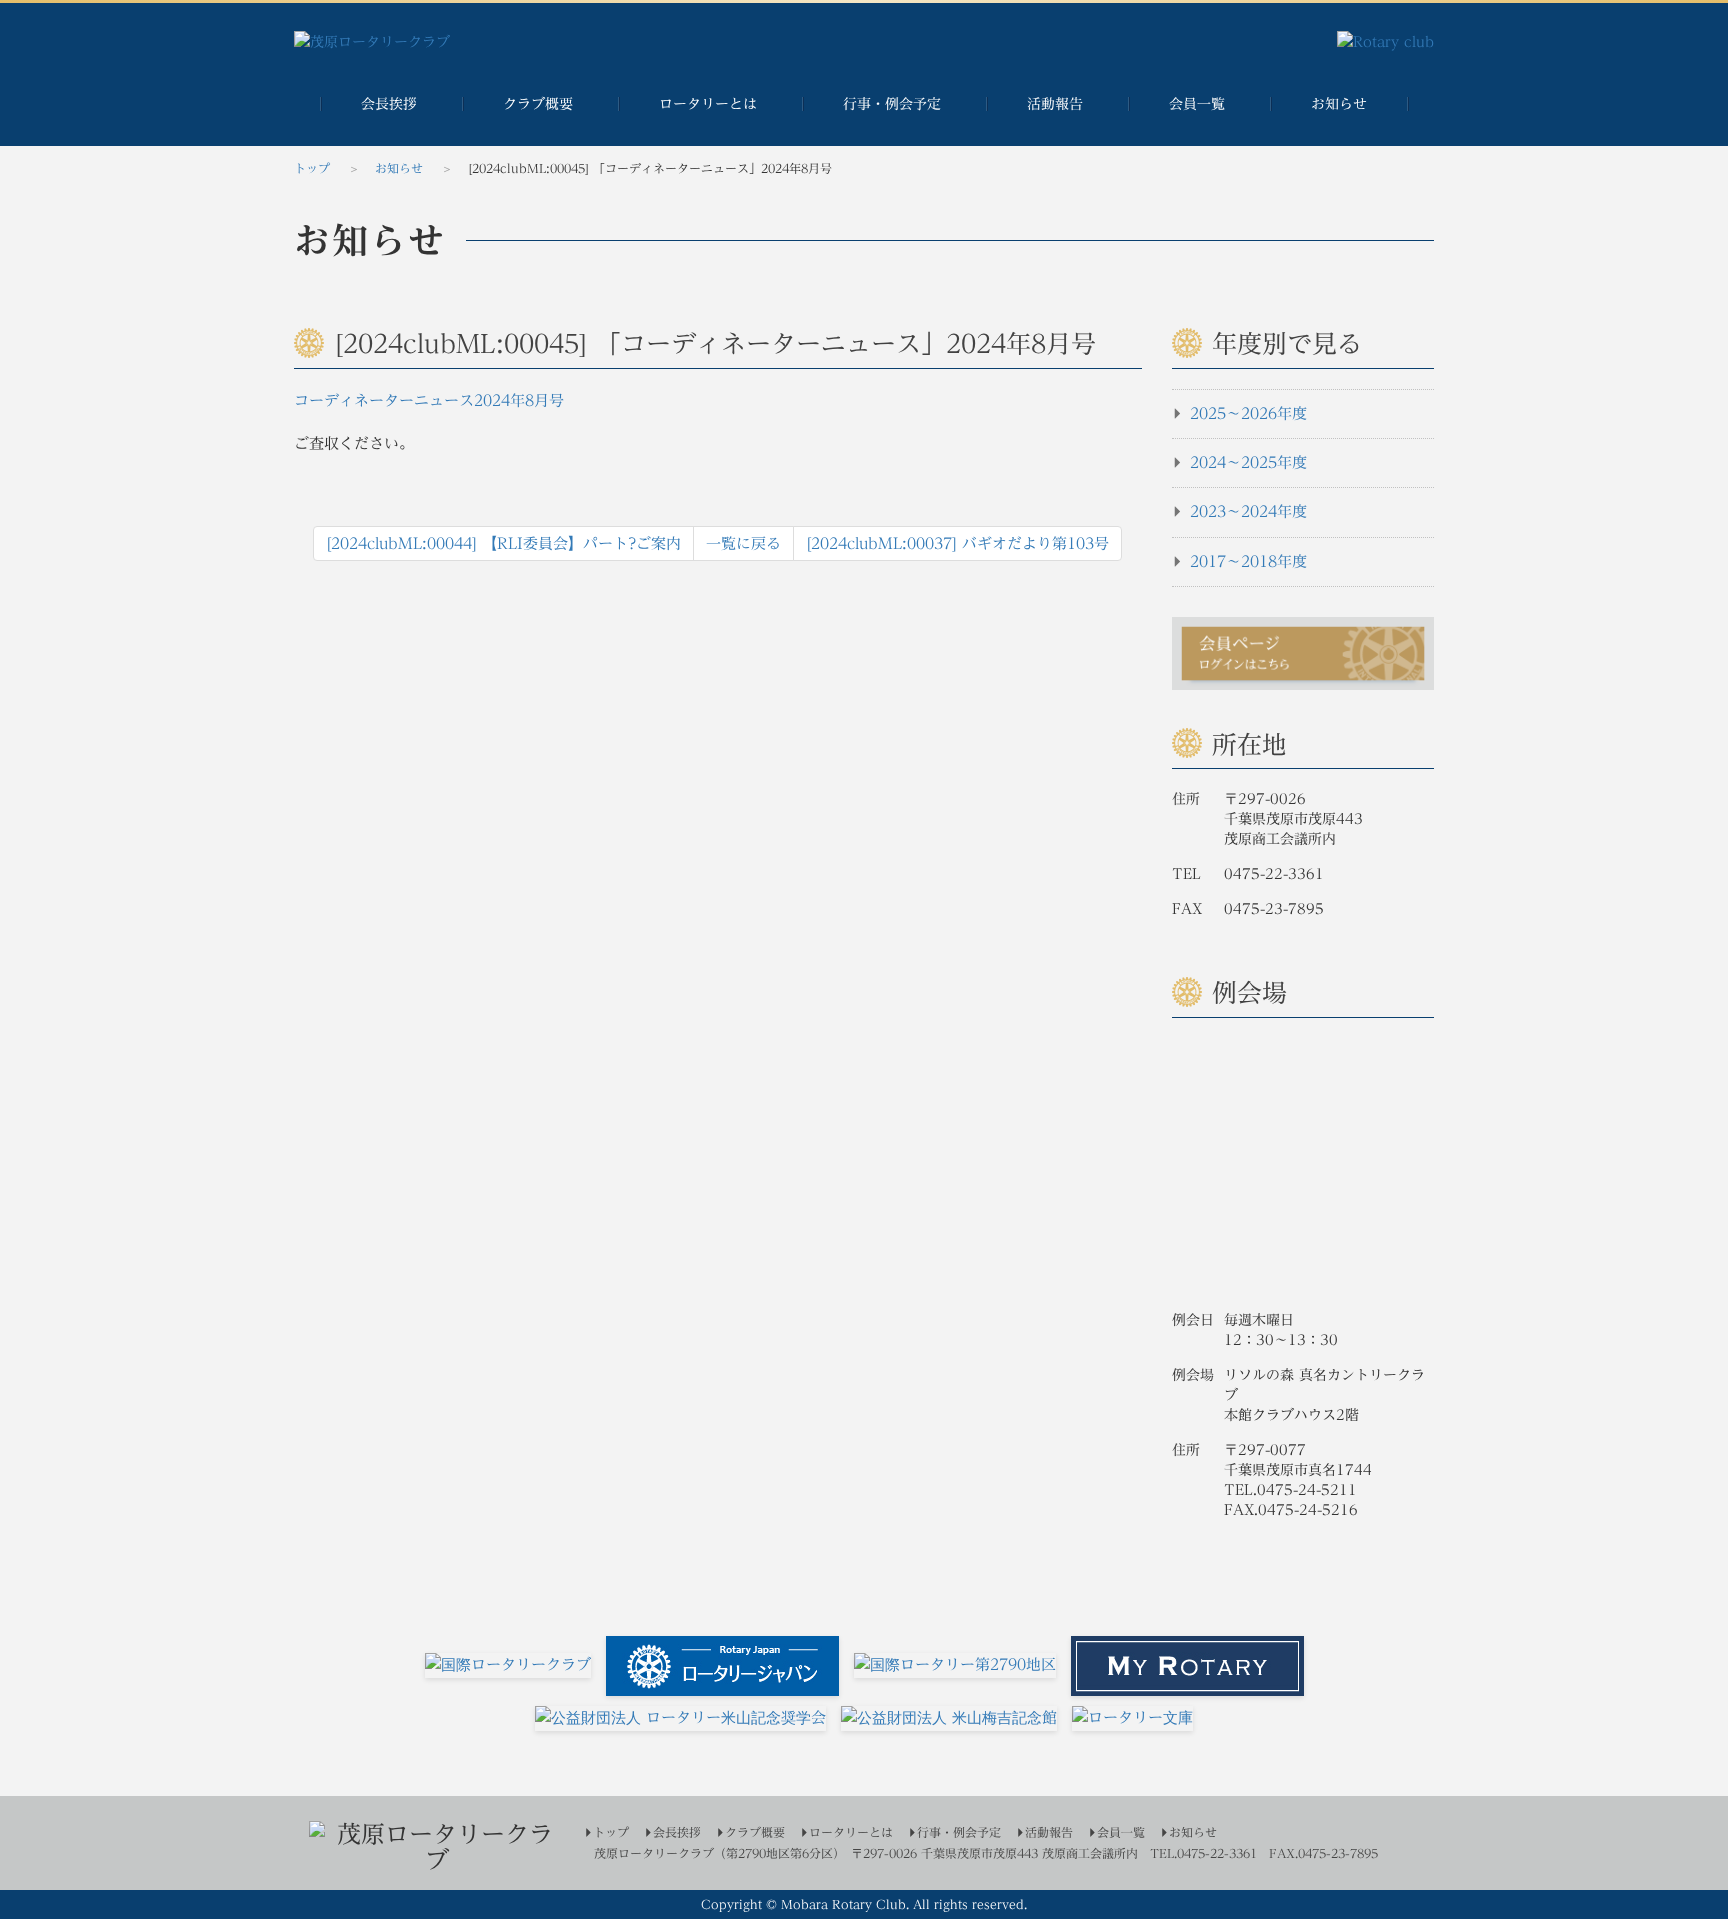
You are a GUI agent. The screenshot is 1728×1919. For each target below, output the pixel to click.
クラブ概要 (538, 104)
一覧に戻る (743, 543)
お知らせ (1339, 104)
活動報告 (1055, 104)
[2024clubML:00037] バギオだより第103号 (957, 543)
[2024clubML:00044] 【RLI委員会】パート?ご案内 (503, 543)
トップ (312, 168)
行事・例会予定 (892, 104)
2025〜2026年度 (1246, 413)
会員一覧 (1197, 104)
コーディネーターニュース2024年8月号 (429, 400)
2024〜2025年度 (1246, 462)
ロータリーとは (708, 104)
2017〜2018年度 (1246, 561)
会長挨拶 (389, 104)
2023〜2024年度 (1246, 511)
